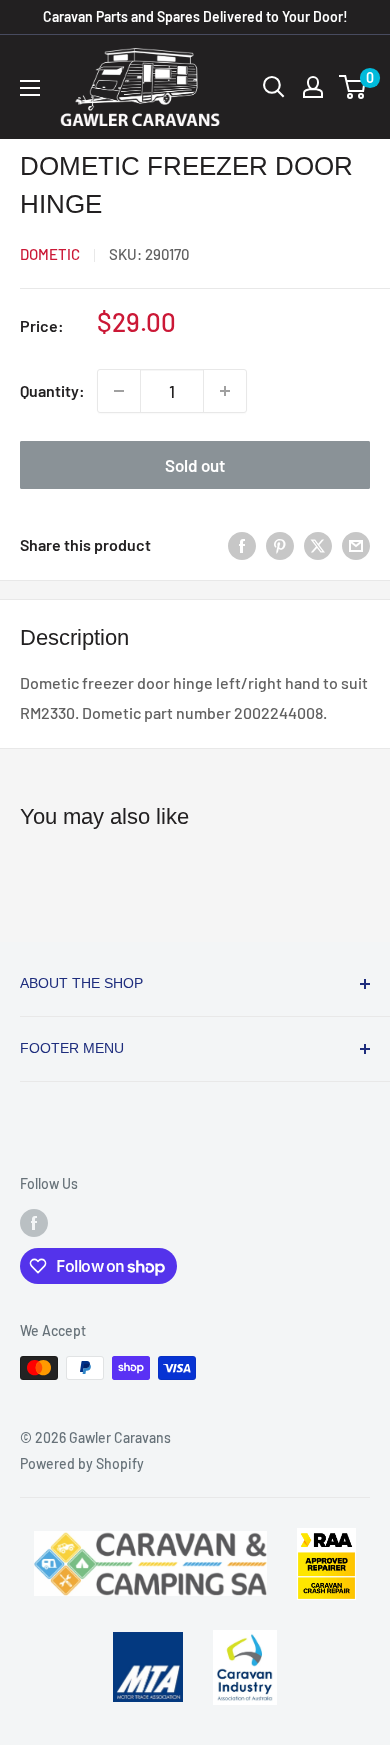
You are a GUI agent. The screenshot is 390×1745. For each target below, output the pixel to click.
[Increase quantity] (225, 391)
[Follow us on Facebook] (34, 1223)
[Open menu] (30, 88)
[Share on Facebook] (242, 544)
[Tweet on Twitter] (318, 544)
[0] (353, 87)
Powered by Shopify (82, 1463)
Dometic (50, 254)
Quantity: (52, 390)
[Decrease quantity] (119, 391)
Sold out (195, 465)
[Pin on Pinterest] (280, 544)
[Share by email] (356, 544)
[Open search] (274, 87)
